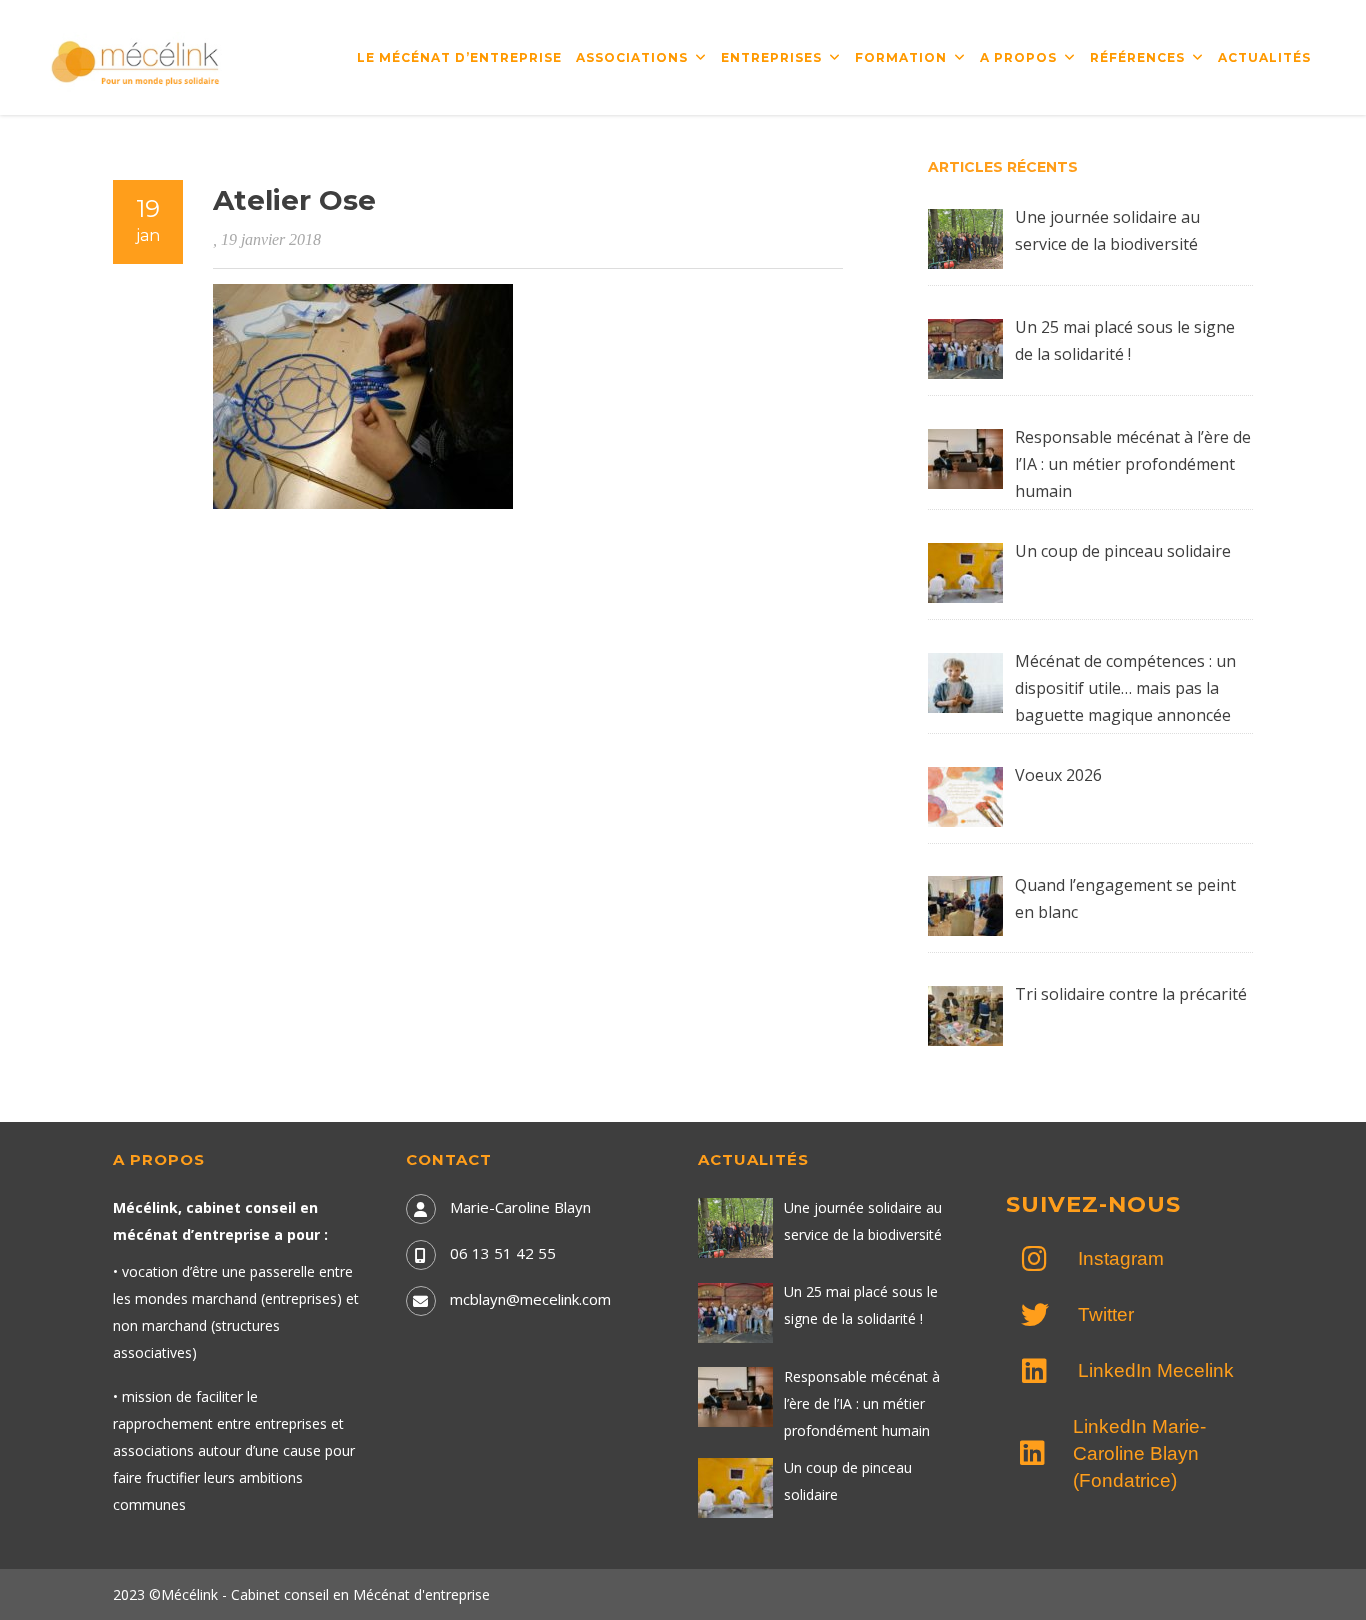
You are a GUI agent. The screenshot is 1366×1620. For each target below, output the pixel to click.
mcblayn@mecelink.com (530, 1299)
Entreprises (771, 57)
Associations (632, 57)
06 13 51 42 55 (503, 1253)
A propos (1018, 57)
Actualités (1264, 57)
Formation (901, 57)
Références (1137, 57)
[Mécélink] (137, 61)
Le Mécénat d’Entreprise (459, 57)
